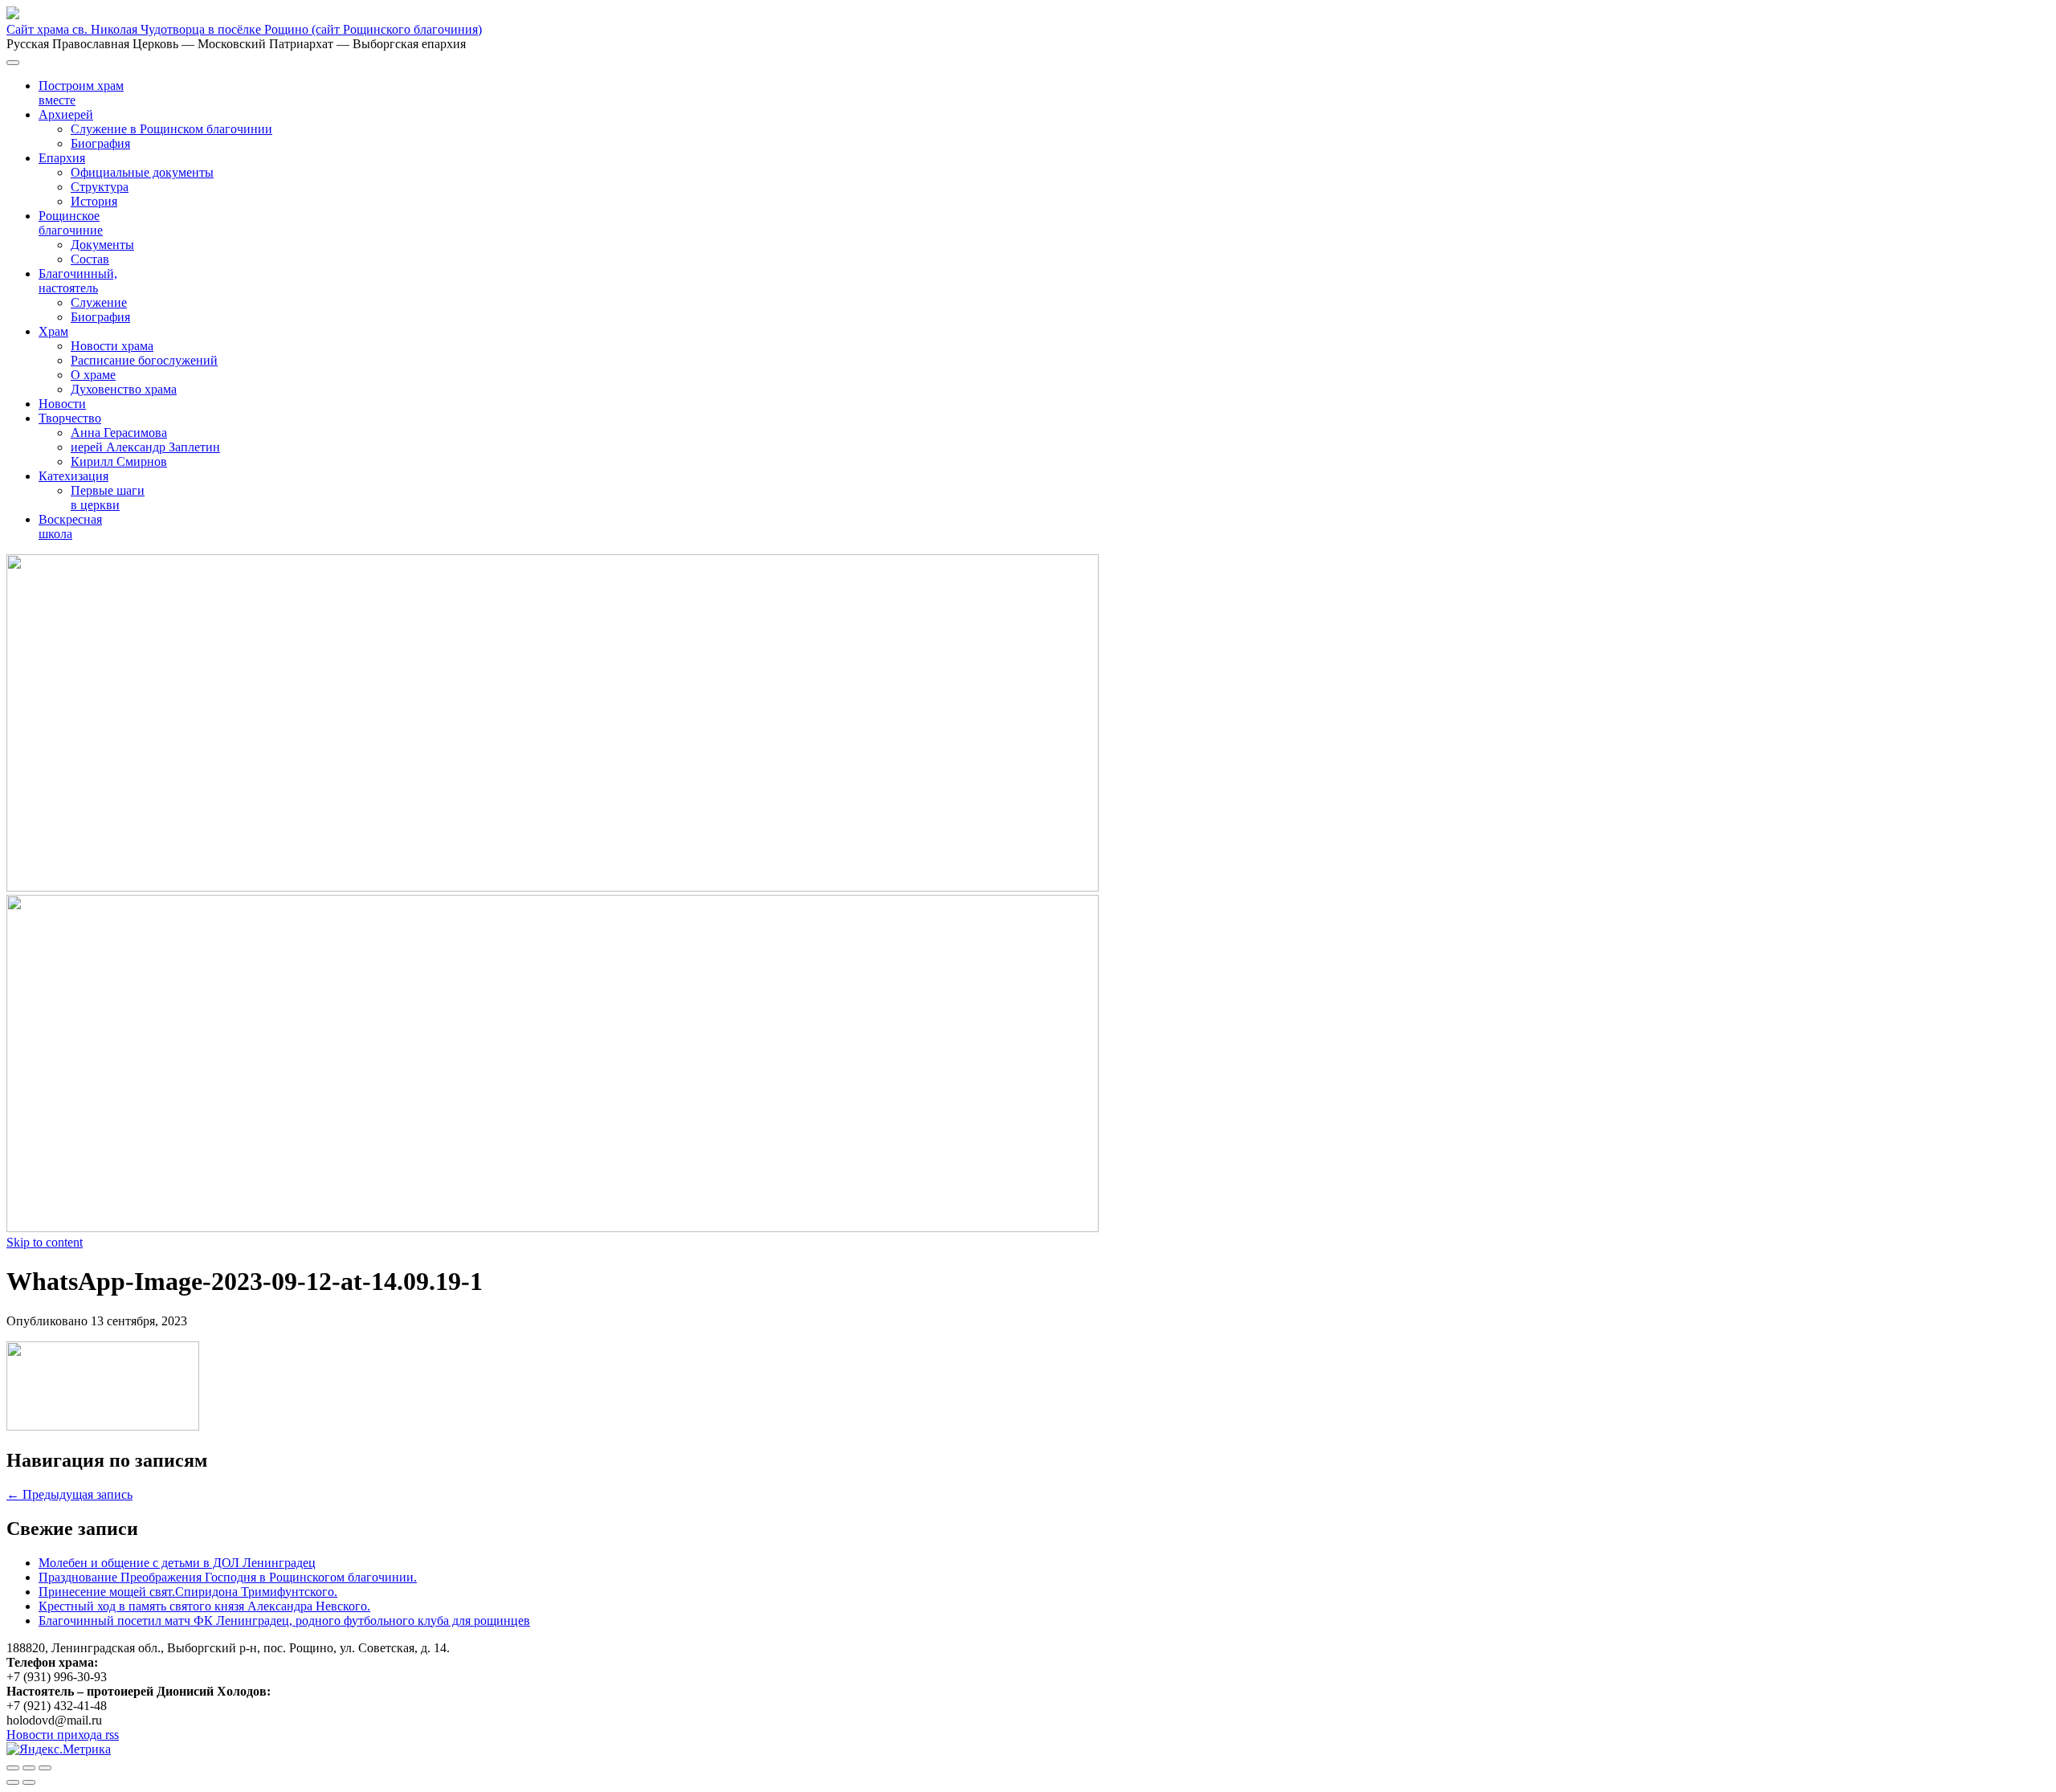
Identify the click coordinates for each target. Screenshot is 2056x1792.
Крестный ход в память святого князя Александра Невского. (204, 1606)
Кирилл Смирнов (119, 461)
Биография (100, 143)
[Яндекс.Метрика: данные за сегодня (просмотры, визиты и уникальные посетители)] (59, 1749)
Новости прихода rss (63, 1735)
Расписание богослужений (144, 360)
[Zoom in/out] (45, 1768)
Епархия (62, 158)
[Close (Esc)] (13, 1768)
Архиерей (66, 114)
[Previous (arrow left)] (13, 1782)
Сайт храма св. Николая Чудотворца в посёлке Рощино (244, 29)
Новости (62, 404)
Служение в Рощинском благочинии (171, 129)
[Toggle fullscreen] (29, 1768)
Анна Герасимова (119, 433)
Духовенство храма (124, 389)
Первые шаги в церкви (108, 498)
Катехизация (73, 476)
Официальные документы (142, 172)
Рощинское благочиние (71, 223)
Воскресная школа (70, 527)
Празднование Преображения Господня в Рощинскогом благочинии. (228, 1577)
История (94, 201)
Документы (102, 245)
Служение (99, 302)
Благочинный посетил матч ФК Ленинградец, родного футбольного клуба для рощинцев (284, 1621)
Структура (100, 187)
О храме (93, 375)
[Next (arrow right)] (29, 1782)
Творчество (70, 418)
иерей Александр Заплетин (145, 447)
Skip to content (45, 1242)
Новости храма (112, 346)
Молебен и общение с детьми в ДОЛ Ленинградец (177, 1563)
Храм (53, 331)
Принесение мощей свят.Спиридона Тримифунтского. (188, 1592)
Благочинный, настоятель (78, 281)
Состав (90, 259)
